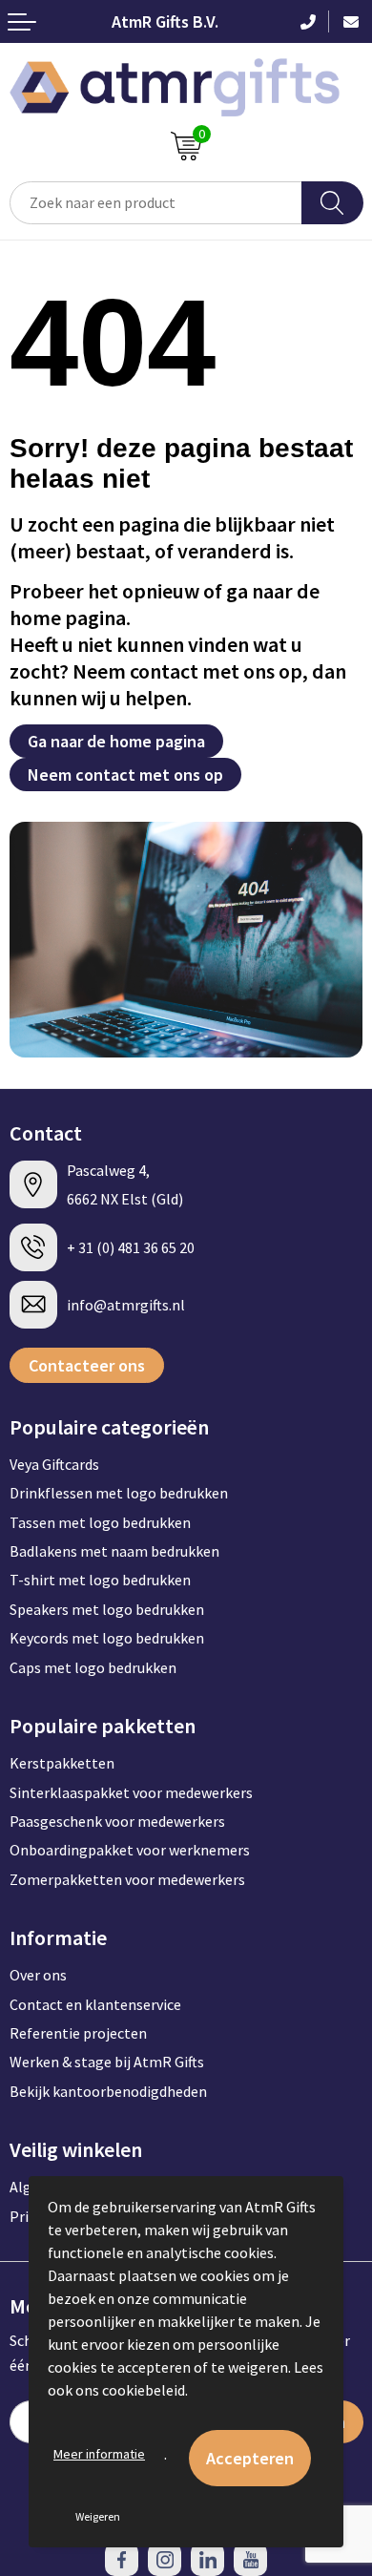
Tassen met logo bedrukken (100, 1522)
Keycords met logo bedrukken (107, 1638)
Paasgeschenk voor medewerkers (117, 1821)
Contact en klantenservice (95, 2004)
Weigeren (98, 2516)
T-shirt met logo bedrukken (100, 1580)
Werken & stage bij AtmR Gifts (107, 2062)
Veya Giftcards (54, 1464)
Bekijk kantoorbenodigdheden (108, 2091)
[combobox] (156, 203)
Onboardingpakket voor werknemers (130, 1850)
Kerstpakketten (62, 1763)
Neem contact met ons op (125, 775)
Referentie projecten (78, 2033)
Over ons (38, 1975)
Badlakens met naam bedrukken (114, 1551)
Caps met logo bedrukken (93, 1667)
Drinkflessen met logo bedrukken (119, 1493)
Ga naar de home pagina (116, 741)
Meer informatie (99, 2454)
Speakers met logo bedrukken (107, 1609)
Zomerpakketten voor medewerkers (127, 1879)
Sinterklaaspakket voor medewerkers (131, 1792)
